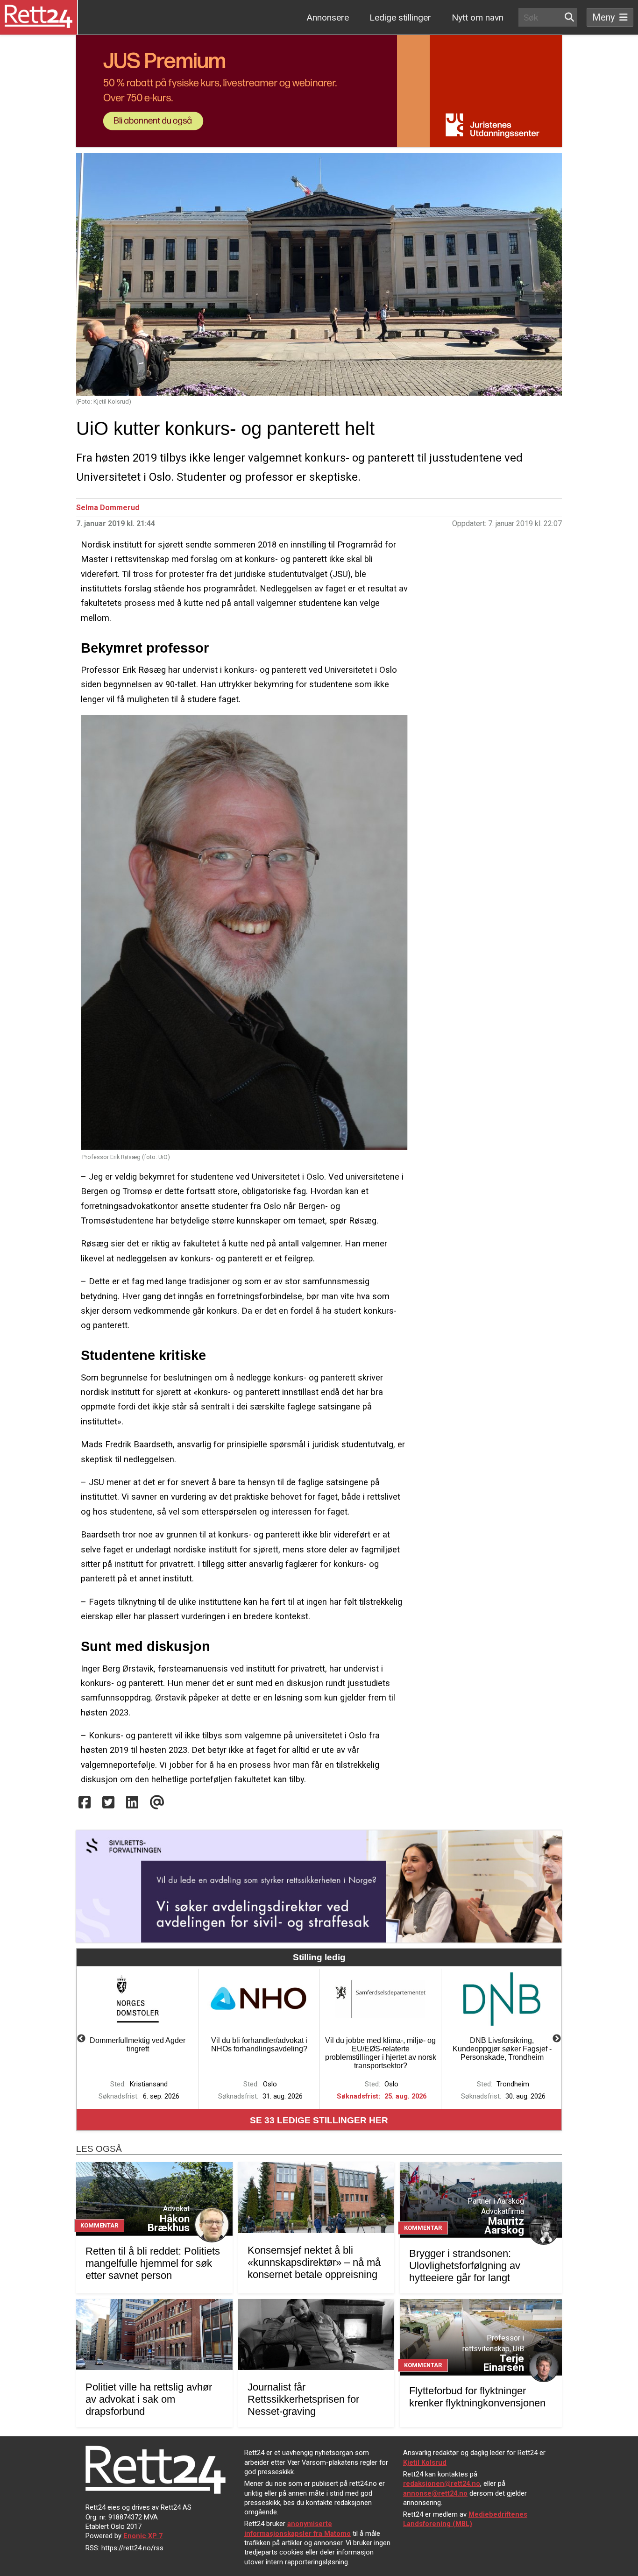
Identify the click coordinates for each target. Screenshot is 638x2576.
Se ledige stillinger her (319, 2120)
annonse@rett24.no (435, 2493)
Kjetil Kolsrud (425, 2462)
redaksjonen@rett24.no (442, 2483)
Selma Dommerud (108, 508)
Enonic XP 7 (143, 2536)
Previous (81, 2039)
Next (557, 2039)
